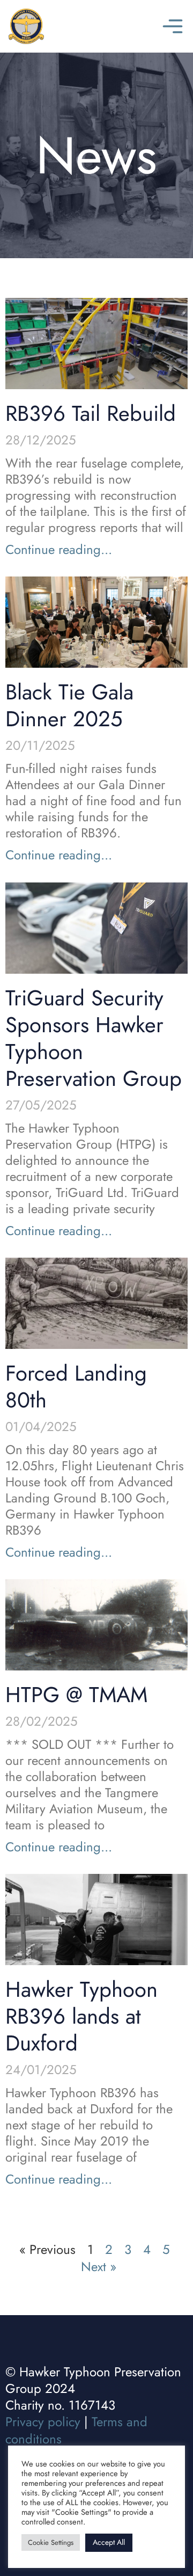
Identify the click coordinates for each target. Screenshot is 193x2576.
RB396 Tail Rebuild (91, 413)
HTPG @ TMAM (76, 1695)
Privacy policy (43, 2422)
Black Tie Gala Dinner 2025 (69, 705)
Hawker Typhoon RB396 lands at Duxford (81, 2016)
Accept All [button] (109, 2542)
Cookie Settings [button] (51, 2542)
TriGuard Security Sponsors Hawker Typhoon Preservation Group (94, 1038)
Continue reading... (59, 549)
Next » (99, 2267)
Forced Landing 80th (76, 1386)
